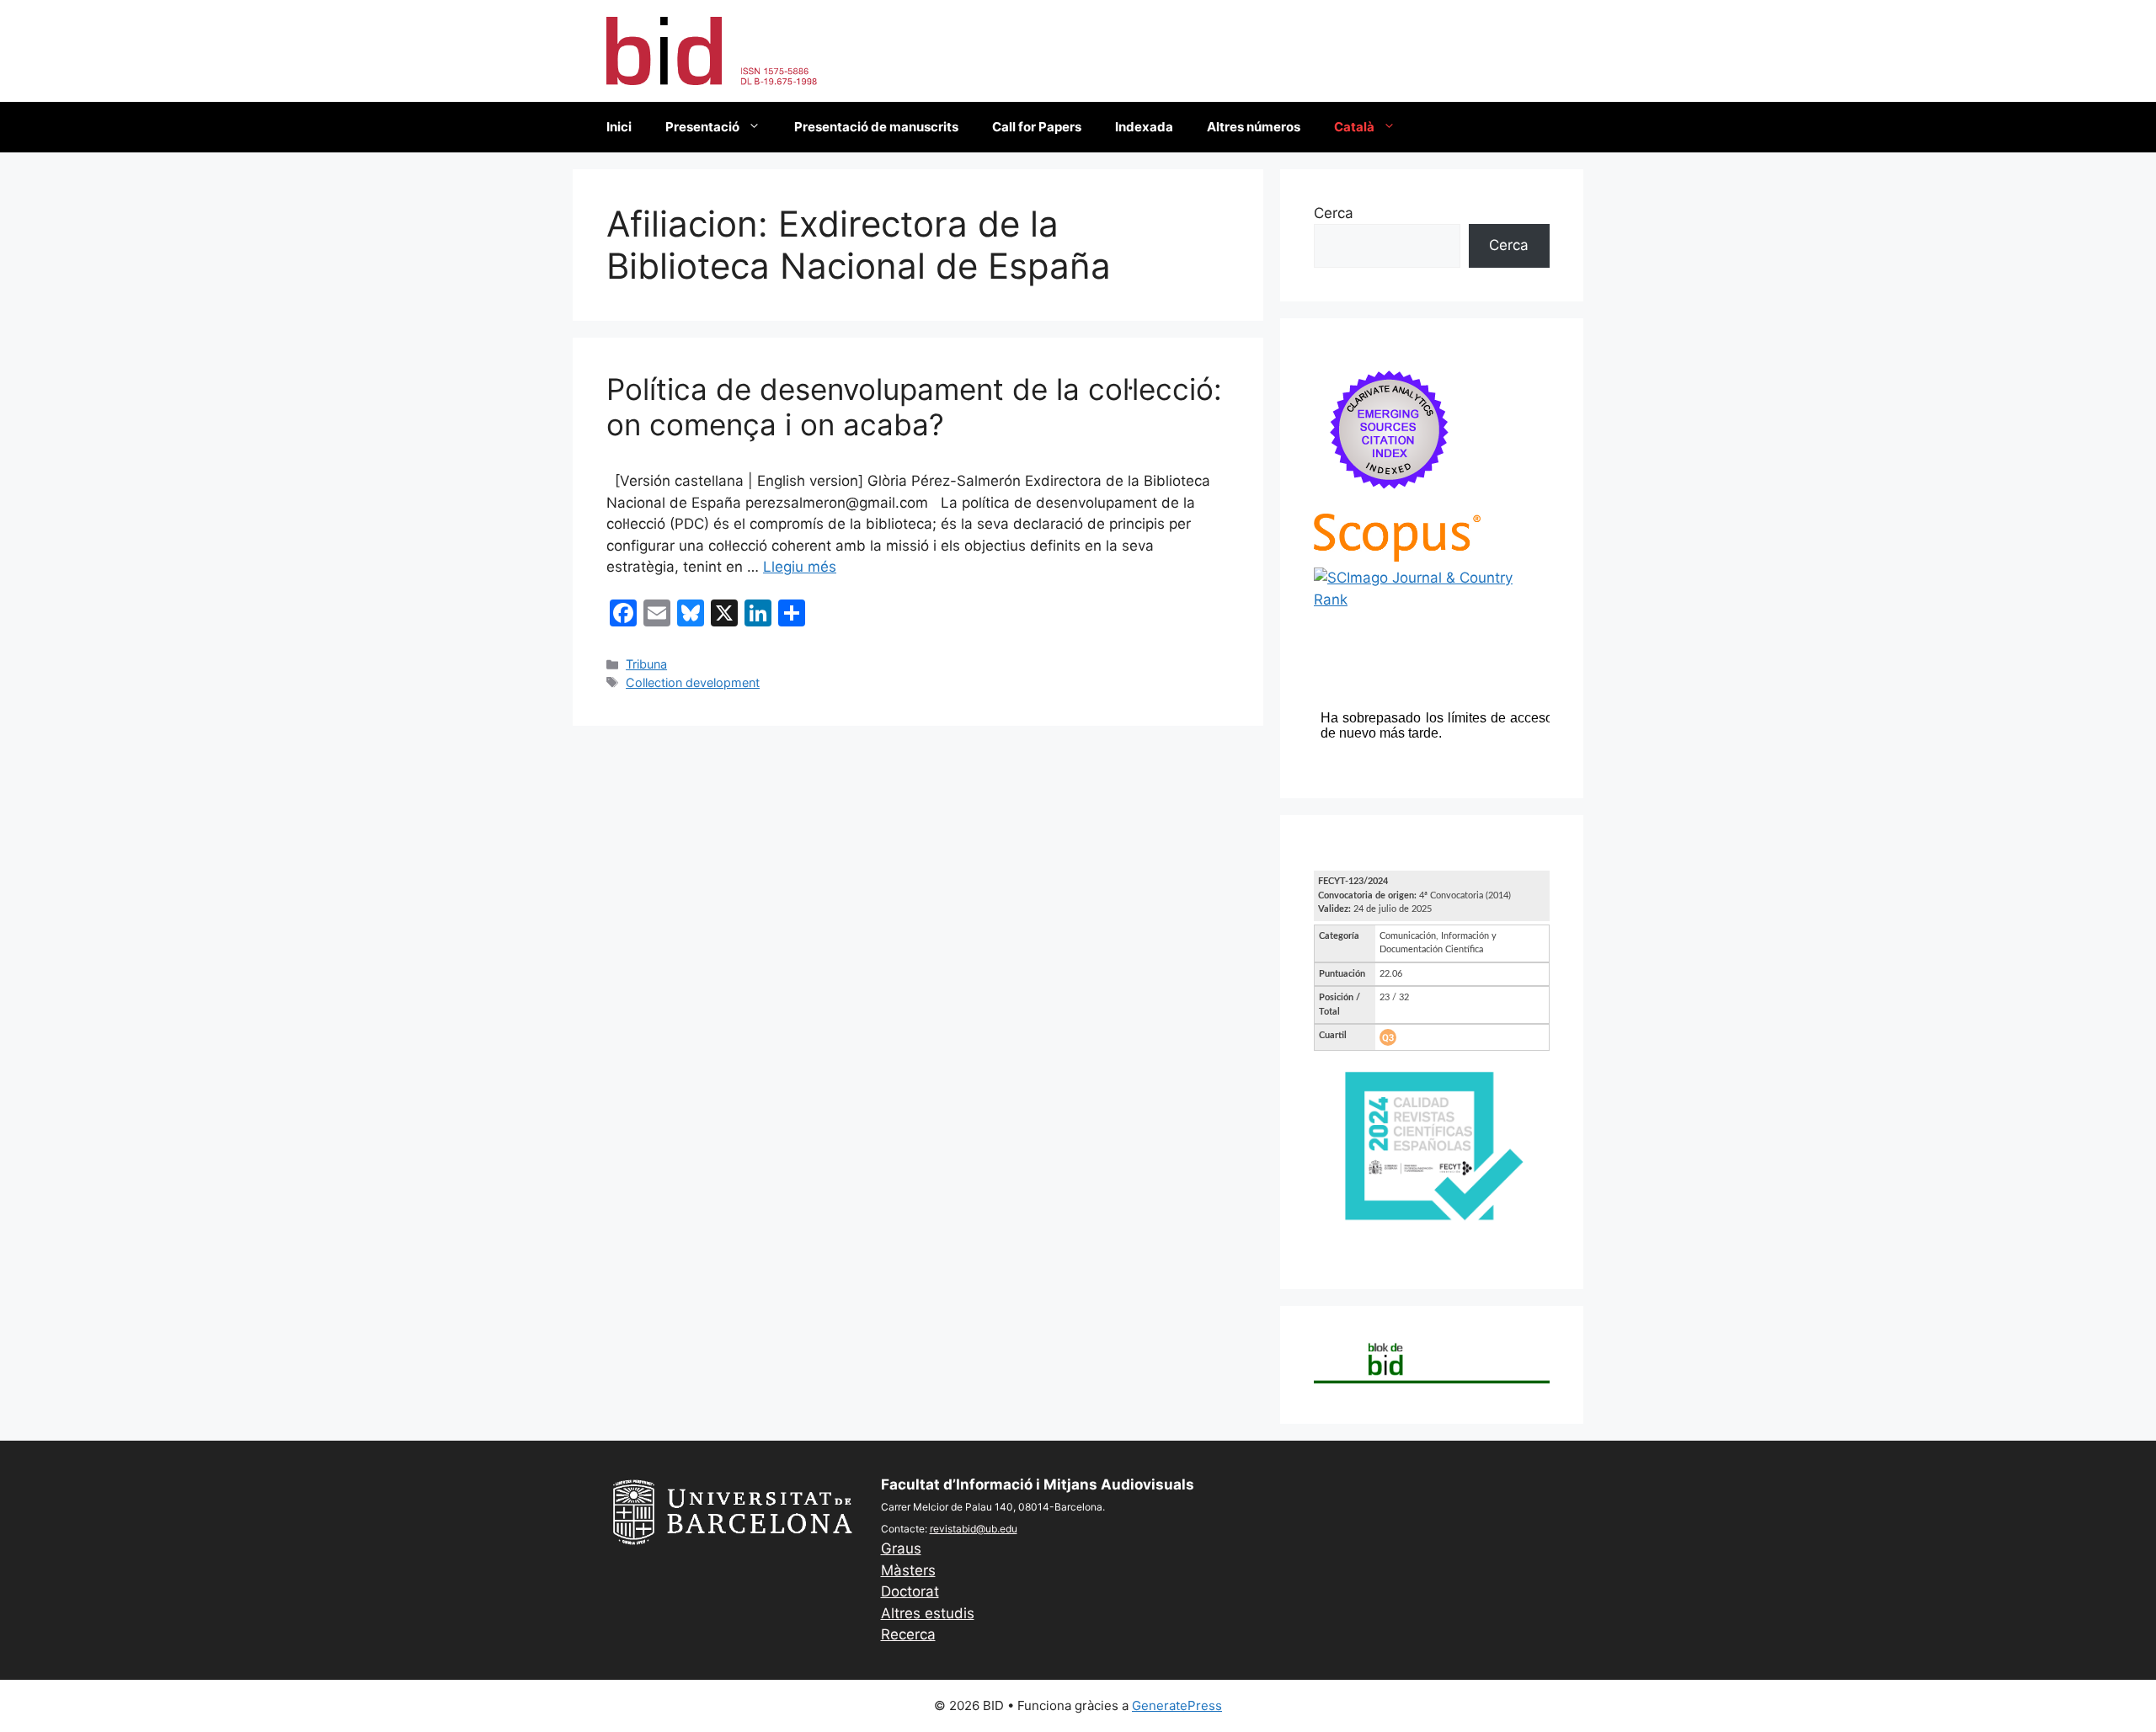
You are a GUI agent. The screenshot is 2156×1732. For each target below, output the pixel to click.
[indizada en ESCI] (1390, 502)
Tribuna (646, 664)
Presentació (702, 127)
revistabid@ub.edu (974, 1529)
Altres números (1254, 127)
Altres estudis (928, 1613)
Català (1354, 127)
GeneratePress (1177, 1705)
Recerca (908, 1634)
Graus (901, 1548)
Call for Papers (1037, 127)
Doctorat (910, 1591)
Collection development (693, 682)
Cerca (1334, 213)
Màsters (908, 1570)
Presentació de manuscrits (876, 127)
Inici (619, 127)
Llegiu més (800, 567)
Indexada (1144, 127)
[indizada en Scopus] (1397, 557)
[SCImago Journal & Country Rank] (1432, 600)
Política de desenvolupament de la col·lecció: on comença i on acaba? (914, 407)
